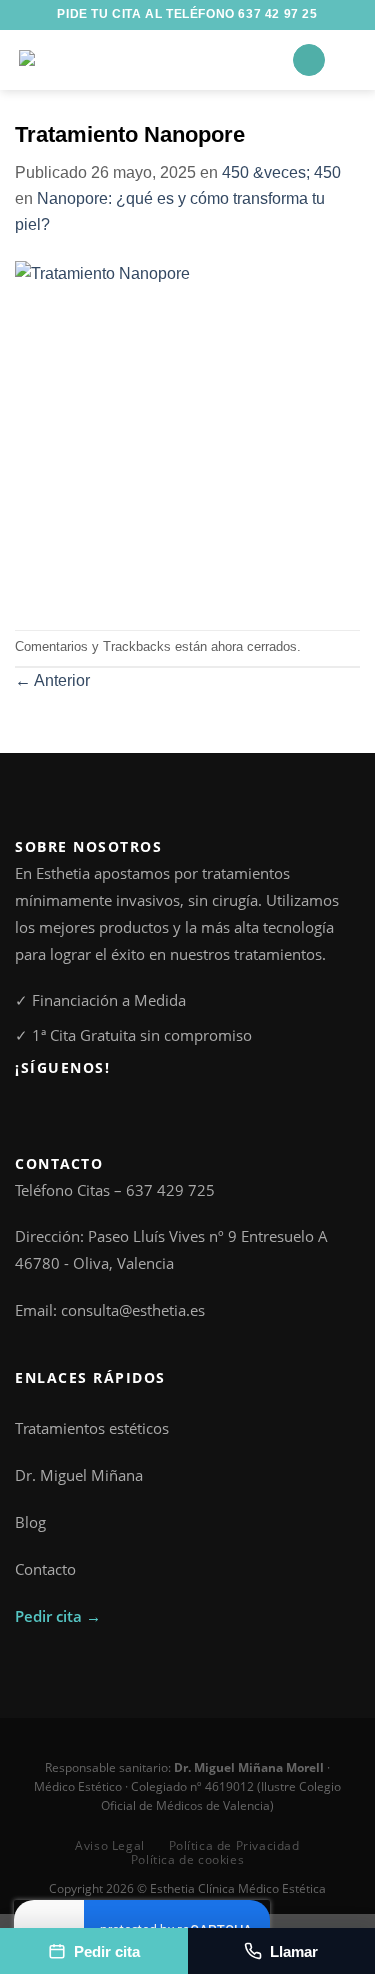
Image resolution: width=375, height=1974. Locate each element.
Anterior (52, 680)
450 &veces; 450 (281, 172)
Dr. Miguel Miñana (79, 1475)
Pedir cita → (58, 1616)
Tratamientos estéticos (92, 1428)
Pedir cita (107, 1951)
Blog (30, 1522)
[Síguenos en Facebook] (26, 1113)
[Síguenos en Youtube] (93, 1113)
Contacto (45, 1569)
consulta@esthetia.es (133, 1310)
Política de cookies (187, 1859)
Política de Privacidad (234, 1845)
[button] (309, 60)
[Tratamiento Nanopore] (187, 432)
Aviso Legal (110, 1845)
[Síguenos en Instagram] (48, 1113)
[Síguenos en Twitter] (71, 1113)
